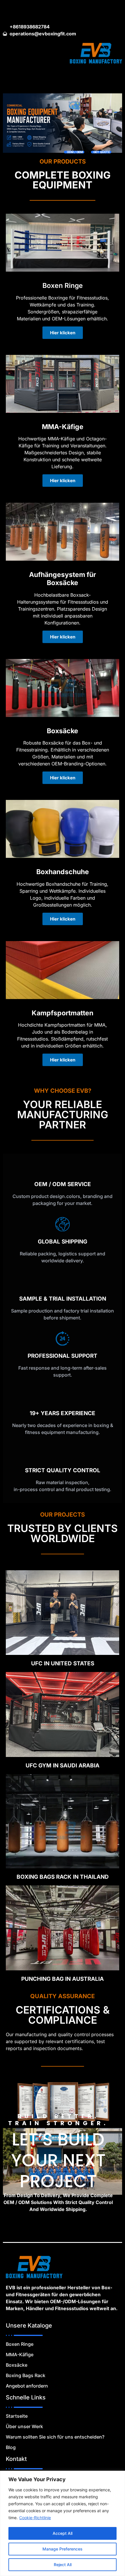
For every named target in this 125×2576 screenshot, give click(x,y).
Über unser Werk (24, 2426)
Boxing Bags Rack (26, 2375)
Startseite (17, 2416)
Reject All (63, 2565)
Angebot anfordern (27, 2386)
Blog (11, 2447)
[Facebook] (47, 10)
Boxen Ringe (20, 2344)
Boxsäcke (17, 2365)
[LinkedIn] (67, 10)
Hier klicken (63, 333)
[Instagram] (57, 10)
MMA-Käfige (20, 2354)
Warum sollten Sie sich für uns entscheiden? (55, 2437)
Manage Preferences (63, 2549)
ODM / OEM (75, 152)
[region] (63, 2523)
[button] (63, 80)
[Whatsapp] (78, 10)
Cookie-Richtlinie (35, 2518)
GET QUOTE (102, 152)
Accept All (63, 2533)
